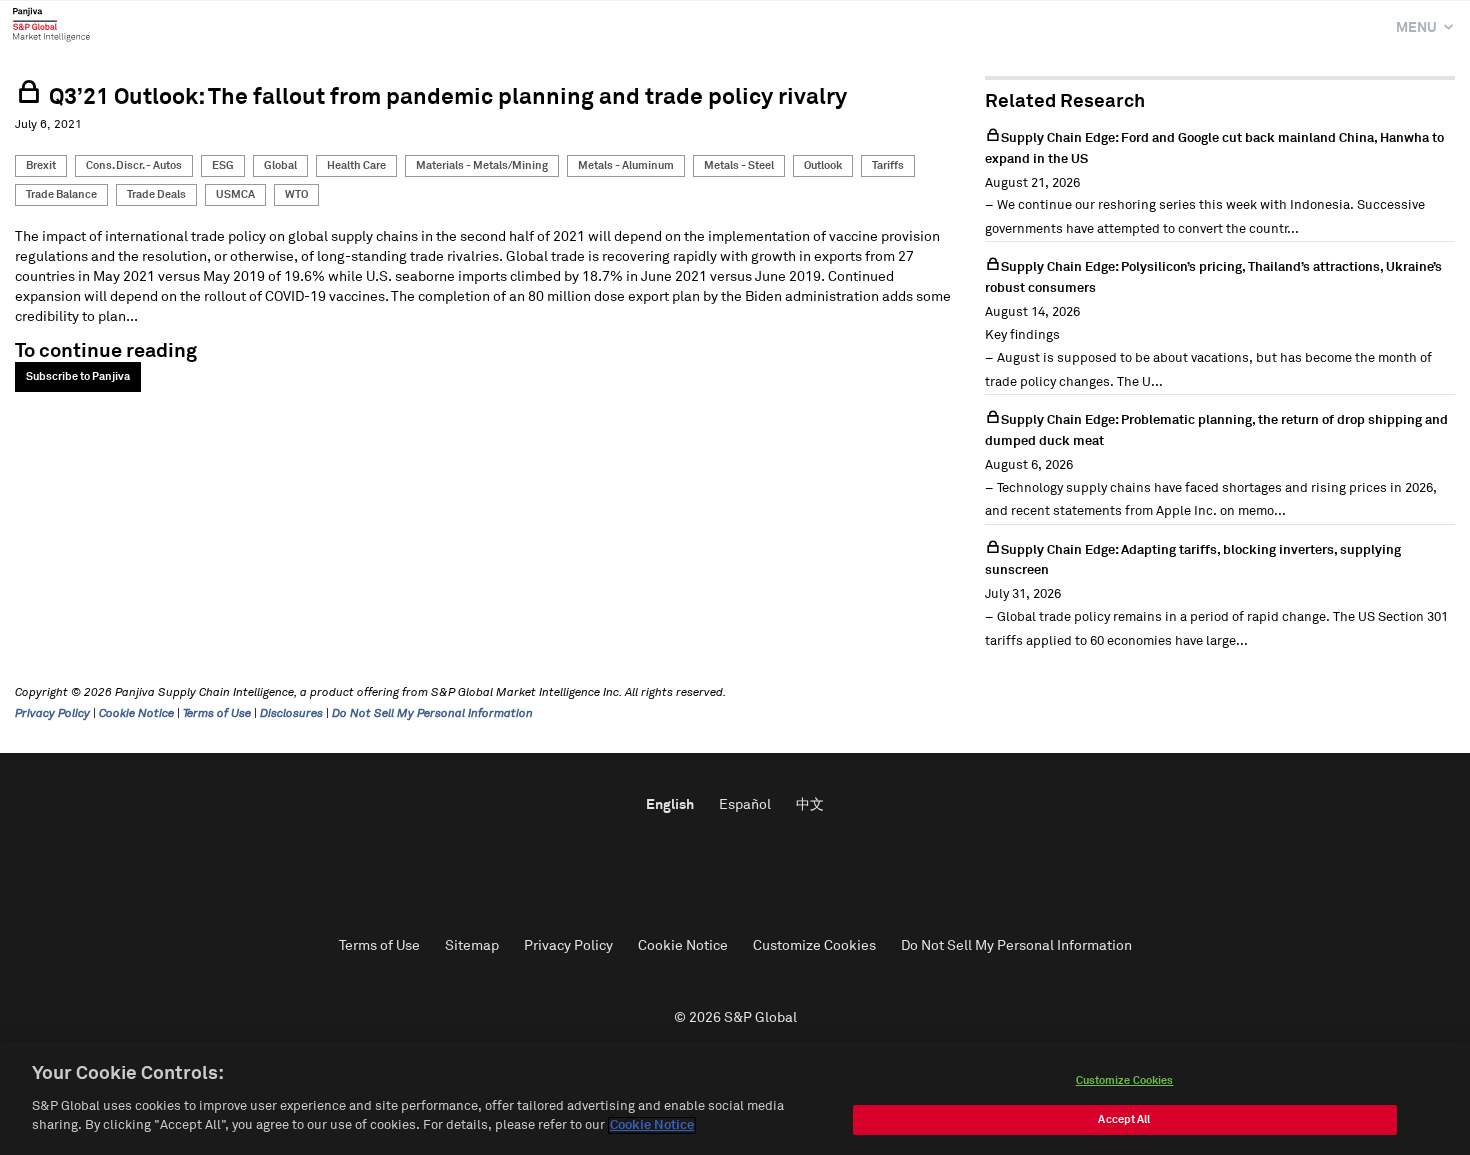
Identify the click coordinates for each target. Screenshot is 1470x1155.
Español (745, 805)
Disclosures (291, 714)
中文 (810, 805)
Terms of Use (217, 714)
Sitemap (472, 946)
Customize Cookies (814, 946)
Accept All (1124, 1119)
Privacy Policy (52, 714)
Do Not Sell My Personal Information (432, 714)
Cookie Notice (136, 714)
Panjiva (51, 24)
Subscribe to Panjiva (78, 376)
